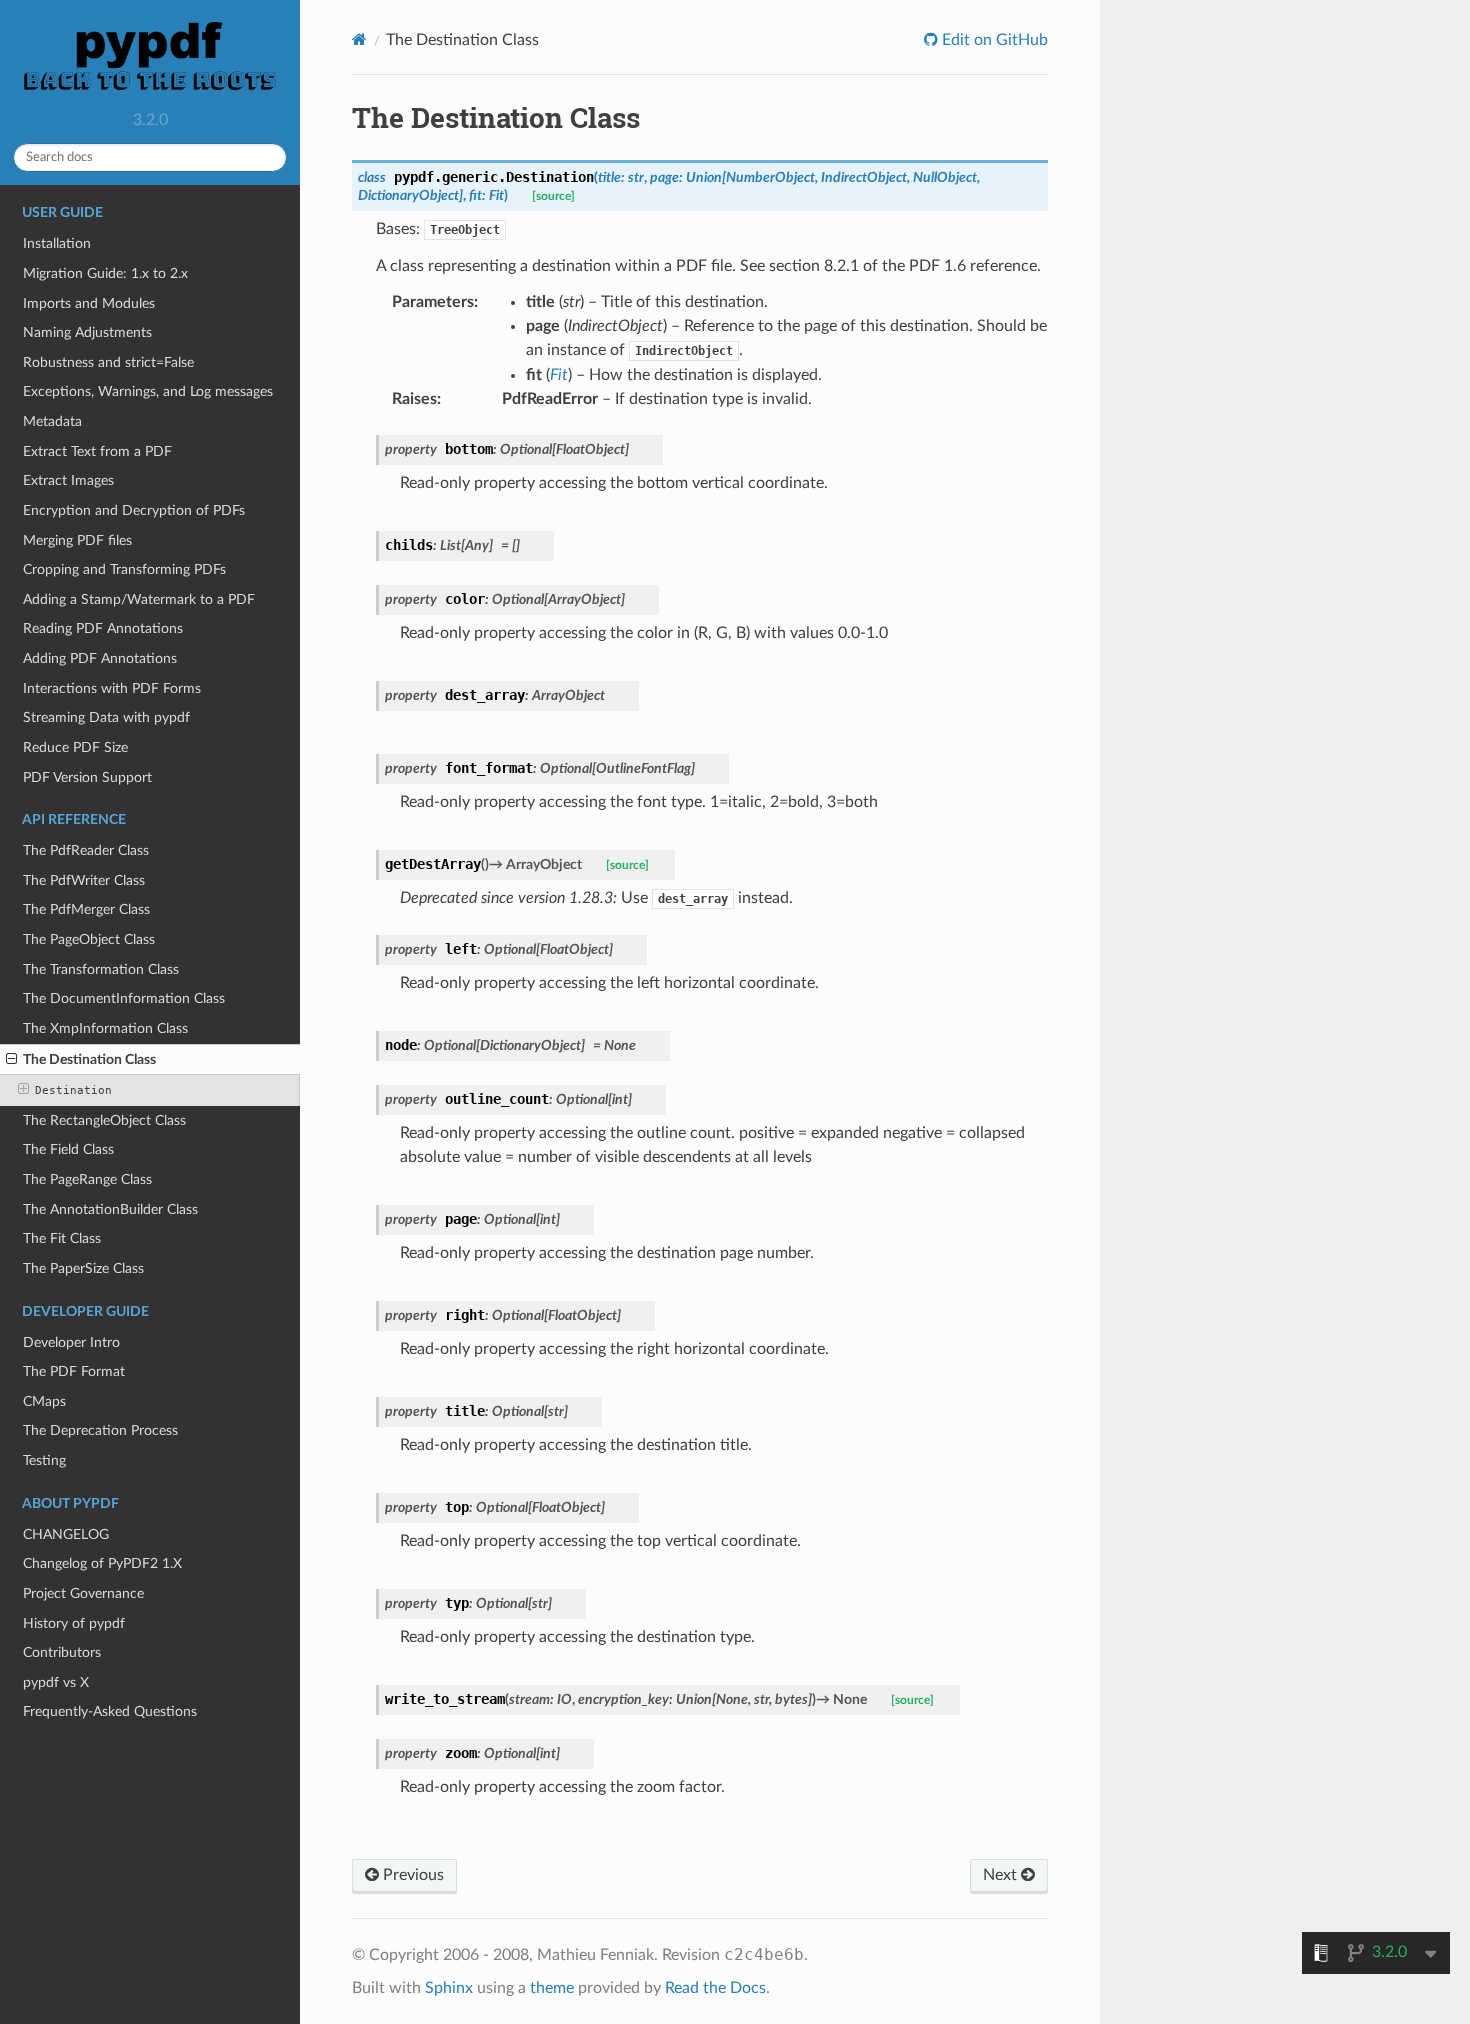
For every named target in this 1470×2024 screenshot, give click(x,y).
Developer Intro (71, 1342)
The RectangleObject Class (104, 1120)
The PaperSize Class (83, 1268)
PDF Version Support (87, 777)
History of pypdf (74, 1623)
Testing (44, 1460)
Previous (411, 1875)
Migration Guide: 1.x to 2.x (105, 273)
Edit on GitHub (993, 40)
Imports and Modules (89, 303)
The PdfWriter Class (84, 880)
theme (552, 1988)
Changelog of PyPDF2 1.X (102, 1563)
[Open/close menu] (11, 1060)
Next (1002, 1875)
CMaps (44, 1401)
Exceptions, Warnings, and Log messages (148, 391)
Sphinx (449, 1988)
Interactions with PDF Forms (112, 688)
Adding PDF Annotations (100, 658)
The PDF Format (74, 1371)
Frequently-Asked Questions (110, 1711)
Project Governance (83, 1593)
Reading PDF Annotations (103, 628)
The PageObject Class (89, 939)
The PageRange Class (87, 1179)
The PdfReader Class (86, 850)
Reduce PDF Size (75, 747)
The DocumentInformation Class (124, 998)
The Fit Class (62, 1238)
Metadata (52, 421)
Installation (57, 243)
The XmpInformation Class (105, 1028)
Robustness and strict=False (108, 362)
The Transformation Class (101, 969)
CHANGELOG (66, 1534)
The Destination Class (89, 1059)
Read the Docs (715, 1988)
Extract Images (68, 480)
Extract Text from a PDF (97, 451)
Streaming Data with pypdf (106, 717)
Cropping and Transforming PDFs (124, 569)
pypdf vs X (56, 1682)
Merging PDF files (77, 540)
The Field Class (68, 1149)
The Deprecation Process (100, 1430)
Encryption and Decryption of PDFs (134, 510)
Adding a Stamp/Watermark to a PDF (139, 599)
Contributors (62, 1652)
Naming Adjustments (87, 332)
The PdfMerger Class (86, 909)
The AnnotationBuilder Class (110, 1209)
